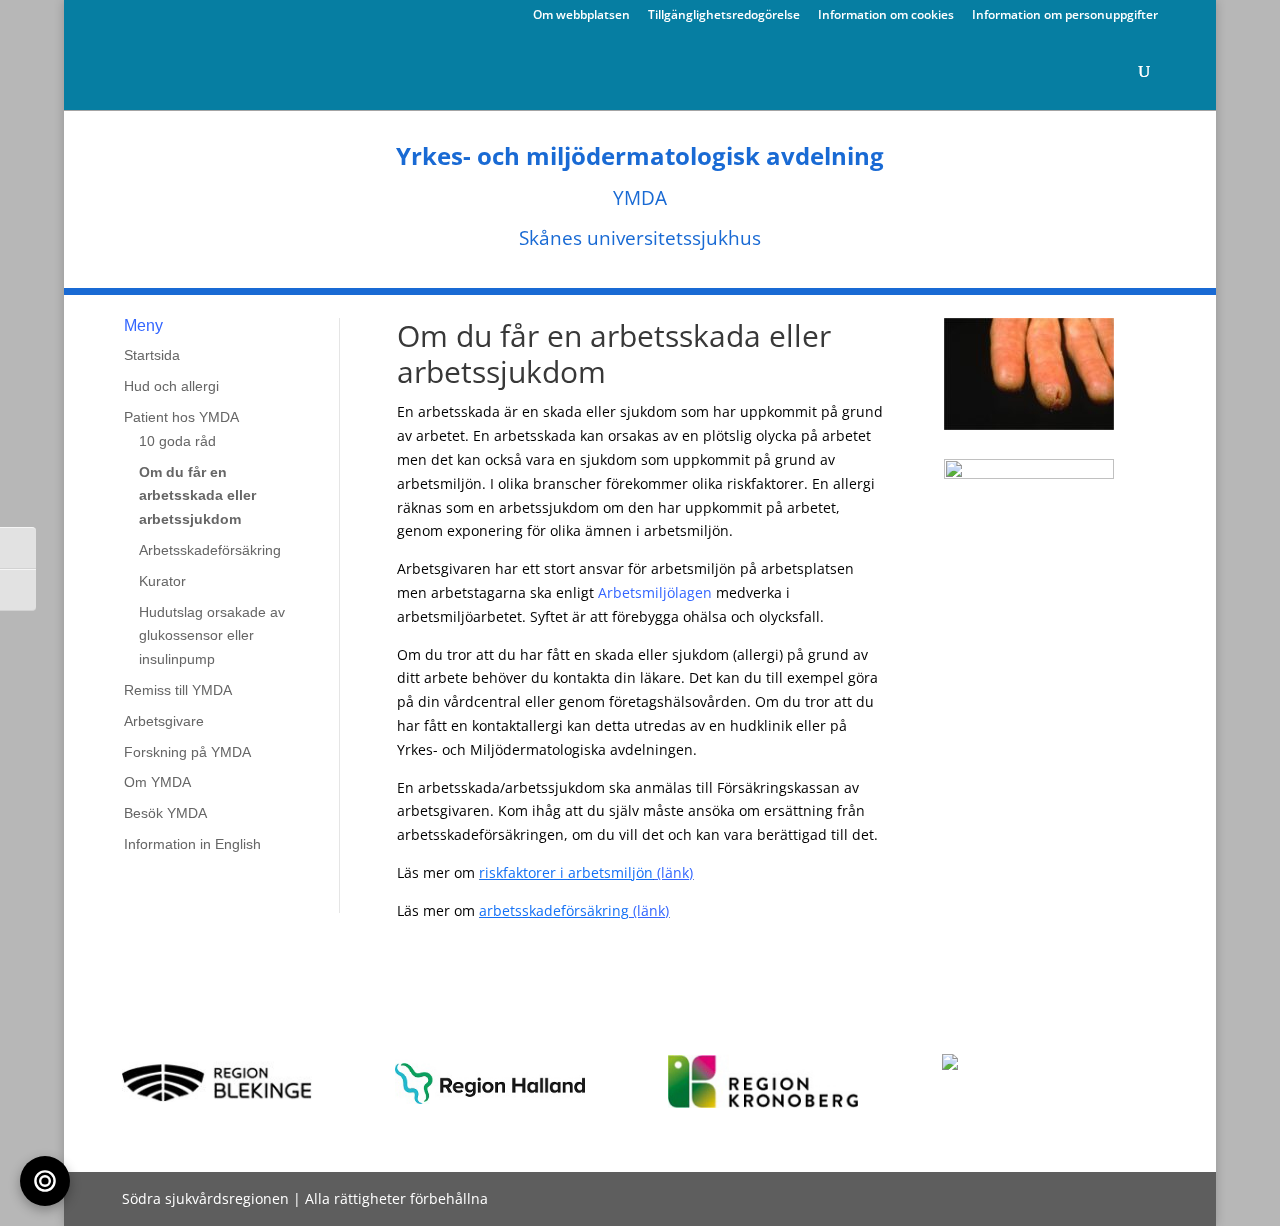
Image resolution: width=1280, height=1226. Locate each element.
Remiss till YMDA (178, 690)
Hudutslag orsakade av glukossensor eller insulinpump (212, 636)
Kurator (162, 581)
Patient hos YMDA (181, 417)
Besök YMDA (165, 813)
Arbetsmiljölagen (655, 592)
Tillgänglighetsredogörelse (724, 16)
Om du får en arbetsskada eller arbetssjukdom (197, 496)
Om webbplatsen (581, 16)
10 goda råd (177, 441)
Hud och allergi (171, 386)
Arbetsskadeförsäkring (210, 550)
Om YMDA (157, 782)
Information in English (192, 844)
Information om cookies (886, 16)
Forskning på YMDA (187, 752)
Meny (143, 325)
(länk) (630, 872)
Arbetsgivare (164, 721)
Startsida (152, 355)
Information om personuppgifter (1065, 16)
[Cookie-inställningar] (45, 1181)
